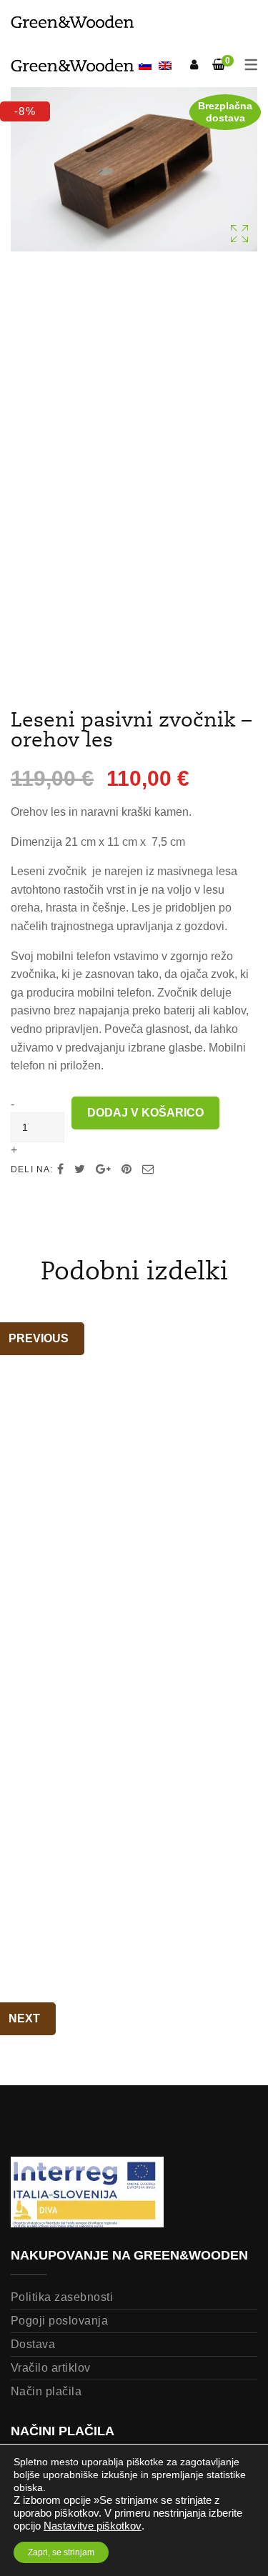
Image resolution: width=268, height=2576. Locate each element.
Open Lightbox (134, 169)
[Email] (148, 1169)
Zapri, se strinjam (61, 2552)
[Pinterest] (126, 1169)
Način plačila (46, 2391)
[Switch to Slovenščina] (145, 67)
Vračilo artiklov (51, 2368)
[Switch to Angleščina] (165, 65)
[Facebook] (60, 1169)
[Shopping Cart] (219, 65)
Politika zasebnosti (62, 2297)
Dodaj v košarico (145, 1113)
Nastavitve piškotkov (93, 2526)
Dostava (33, 2344)
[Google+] (103, 1169)
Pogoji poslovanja (59, 2321)
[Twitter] (80, 1169)
